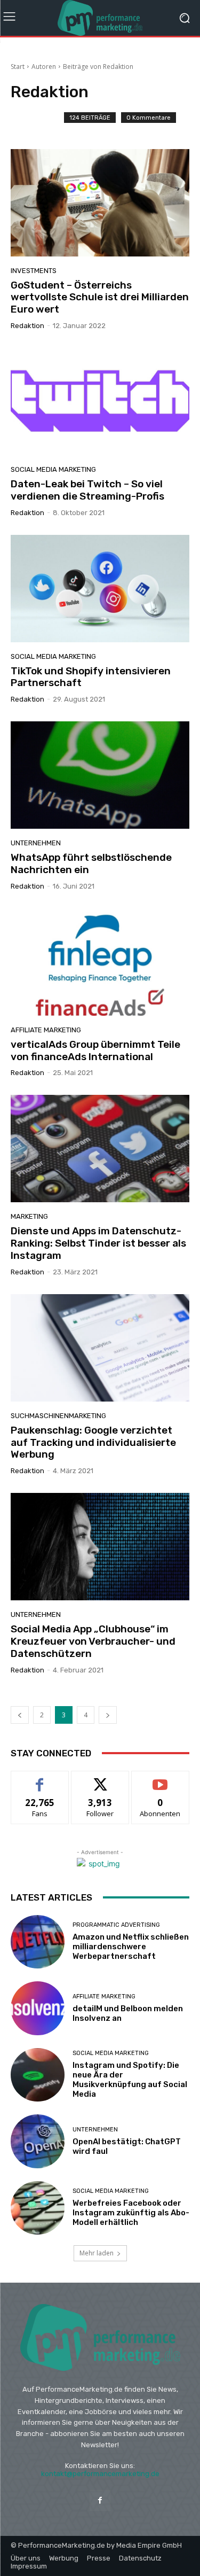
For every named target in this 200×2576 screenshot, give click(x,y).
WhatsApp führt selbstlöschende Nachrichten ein (91, 863)
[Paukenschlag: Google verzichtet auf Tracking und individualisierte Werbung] (100, 1348)
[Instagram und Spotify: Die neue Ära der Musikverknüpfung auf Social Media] (38, 2075)
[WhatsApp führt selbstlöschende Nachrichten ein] (100, 775)
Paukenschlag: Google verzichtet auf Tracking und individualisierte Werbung (93, 1442)
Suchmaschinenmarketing (58, 1416)
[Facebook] (100, 2500)
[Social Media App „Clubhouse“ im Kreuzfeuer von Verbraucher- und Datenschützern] (100, 1547)
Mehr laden (97, 2253)
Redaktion (27, 326)
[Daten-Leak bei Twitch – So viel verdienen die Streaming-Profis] (100, 402)
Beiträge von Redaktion (98, 67)
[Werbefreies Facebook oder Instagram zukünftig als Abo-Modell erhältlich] (38, 2208)
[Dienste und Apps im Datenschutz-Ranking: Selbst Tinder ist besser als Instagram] (100, 1149)
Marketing (29, 1216)
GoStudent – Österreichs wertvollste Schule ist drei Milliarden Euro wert (100, 297)
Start (18, 67)
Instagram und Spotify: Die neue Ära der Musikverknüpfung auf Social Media (130, 2080)
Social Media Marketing (53, 469)
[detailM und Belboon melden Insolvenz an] (38, 2008)
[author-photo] (37, 122)
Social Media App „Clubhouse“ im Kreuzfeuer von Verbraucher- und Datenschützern (93, 1641)
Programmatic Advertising (116, 1925)
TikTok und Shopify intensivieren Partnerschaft (91, 677)
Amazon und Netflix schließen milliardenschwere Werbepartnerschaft (131, 1947)
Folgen (100, 1779)
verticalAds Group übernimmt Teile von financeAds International (95, 1050)
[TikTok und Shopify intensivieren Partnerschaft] (100, 589)
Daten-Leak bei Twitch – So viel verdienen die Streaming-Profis (87, 490)
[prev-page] (20, 1715)
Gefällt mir (40, 1779)
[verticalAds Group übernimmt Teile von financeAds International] (100, 962)
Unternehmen (36, 843)
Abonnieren (160, 1779)
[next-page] (108, 1715)
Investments (34, 271)
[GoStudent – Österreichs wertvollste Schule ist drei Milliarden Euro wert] (100, 203)
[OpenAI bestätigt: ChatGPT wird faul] (38, 2141)
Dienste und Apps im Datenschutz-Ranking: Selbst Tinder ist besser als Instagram (98, 1243)
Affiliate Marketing (46, 1030)
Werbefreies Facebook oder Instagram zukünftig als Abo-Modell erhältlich (131, 2213)
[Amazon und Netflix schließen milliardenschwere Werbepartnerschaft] (38, 1942)
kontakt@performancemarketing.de (100, 2474)
